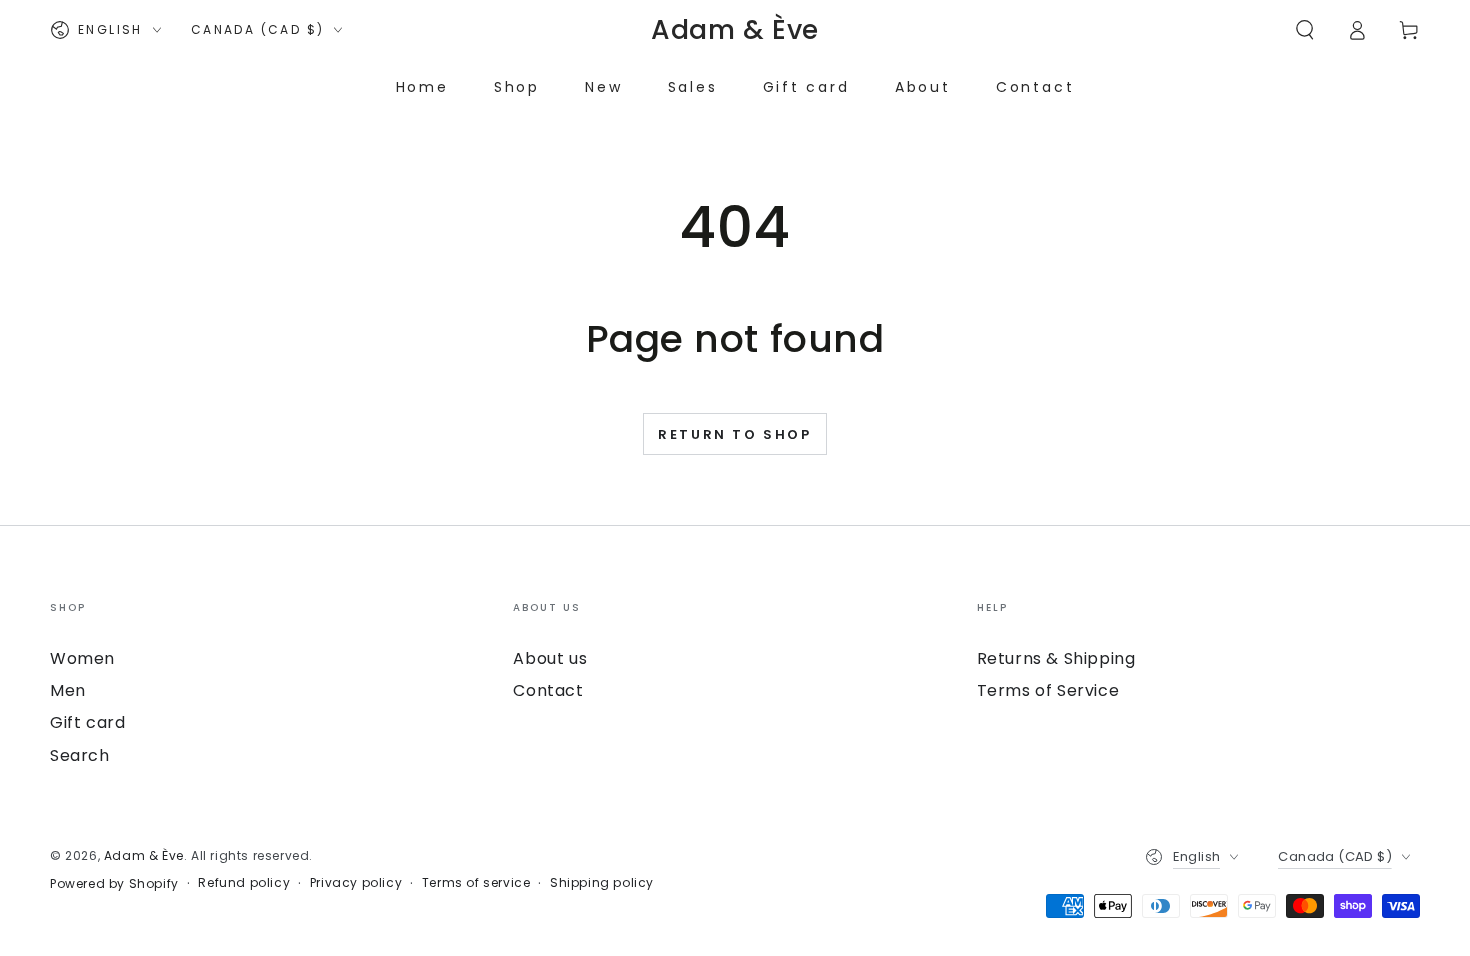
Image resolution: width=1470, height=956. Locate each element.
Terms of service (476, 883)
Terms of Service (1048, 690)
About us (550, 658)
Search (80, 755)
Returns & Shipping (1056, 658)
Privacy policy (356, 883)
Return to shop (734, 434)
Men (68, 690)
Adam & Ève (144, 855)
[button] (1305, 30)
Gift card (87, 722)
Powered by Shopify (114, 884)
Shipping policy (602, 883)
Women (82, 658)
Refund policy (244, 883)
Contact (548, 690)
